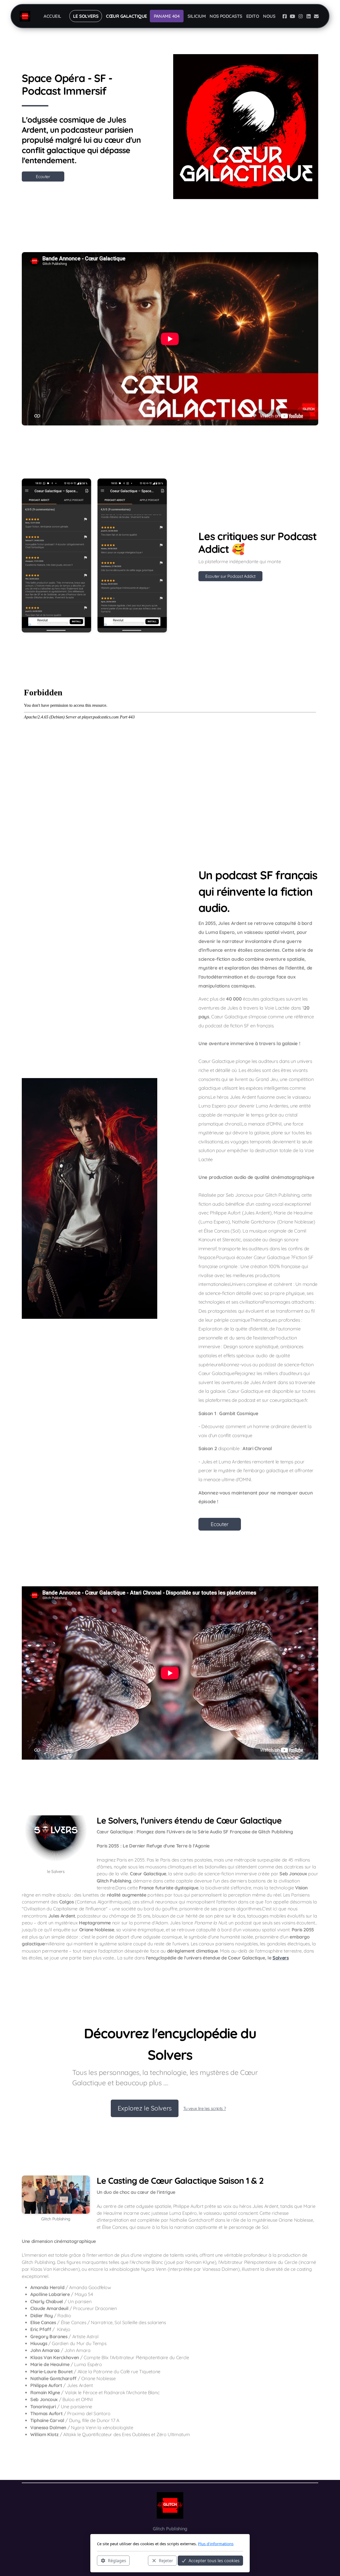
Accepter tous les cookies (214, 2560)
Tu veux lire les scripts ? (205, 2108)
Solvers (281, 1958)
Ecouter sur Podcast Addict (230, 576)
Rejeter (166, 2560)
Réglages (117, 2560)
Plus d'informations (216, 2544)
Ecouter (43, 176)
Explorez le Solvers (145, 2108)
